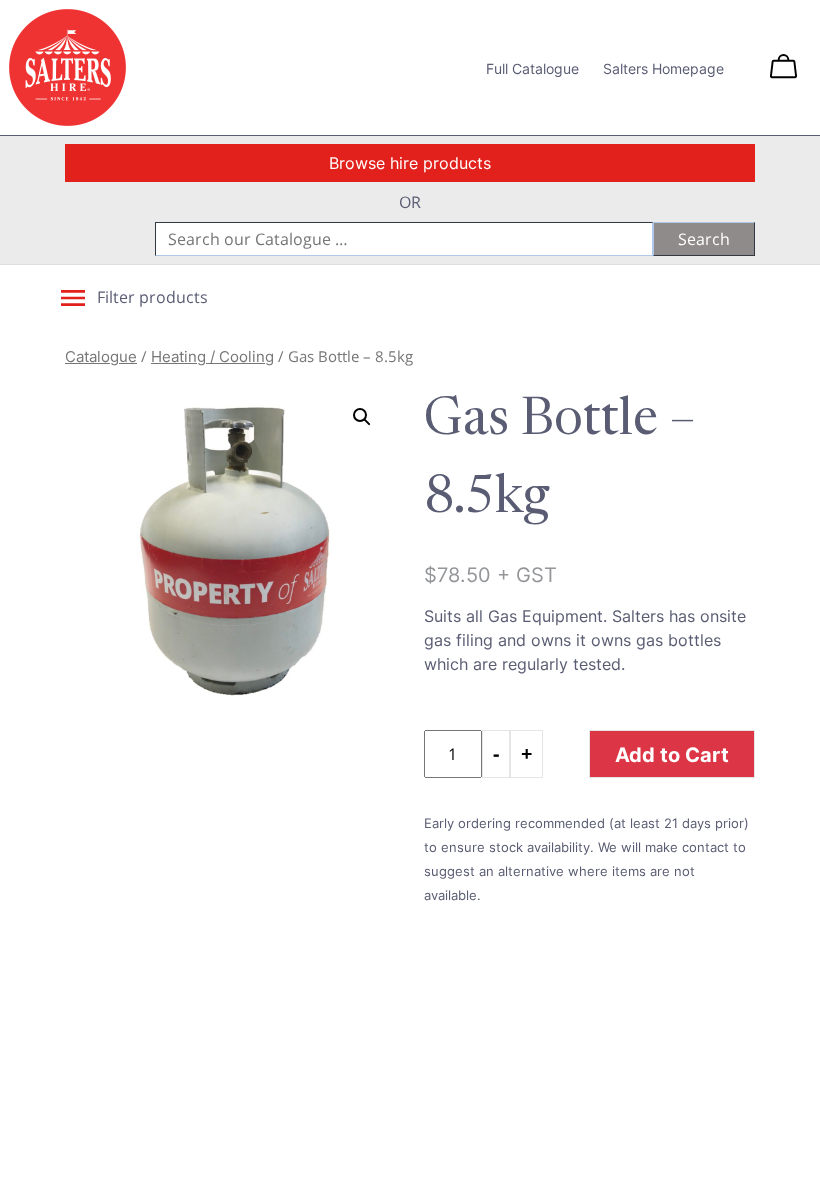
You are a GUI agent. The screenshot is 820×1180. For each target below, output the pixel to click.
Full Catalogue (532, 68)
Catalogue (101, 356)
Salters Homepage (663, 68)
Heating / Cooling (212, 356)
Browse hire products (410, 163)
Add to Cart (672, 754)
